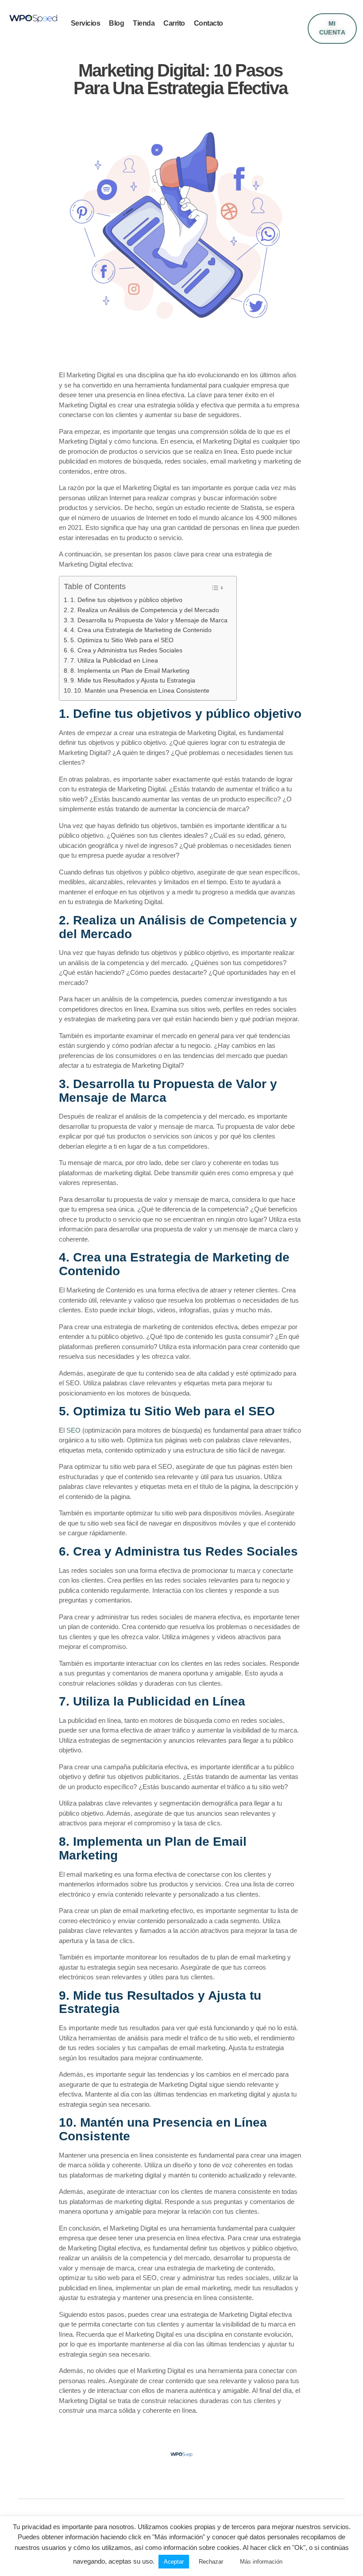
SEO (73, 1430)
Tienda (144, 23)
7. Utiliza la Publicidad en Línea (114, 660)
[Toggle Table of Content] (218, 588)
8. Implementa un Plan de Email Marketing (130, 671)
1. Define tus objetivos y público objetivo (126, 600)
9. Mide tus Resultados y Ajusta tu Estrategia (133, 680)
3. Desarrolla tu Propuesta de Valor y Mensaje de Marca (149, 620)
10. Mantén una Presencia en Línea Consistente (142, 690)
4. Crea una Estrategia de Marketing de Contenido (141, 630)
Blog (116, 23)
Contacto (209, 23)
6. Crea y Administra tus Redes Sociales (126, 650)
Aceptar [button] (174, 2562)
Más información (261, 2562)
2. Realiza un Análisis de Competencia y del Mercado (145, 610)
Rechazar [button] (211, 2562)
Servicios (86, 23)
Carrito (174, 23)
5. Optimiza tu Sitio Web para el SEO (122, 640)
